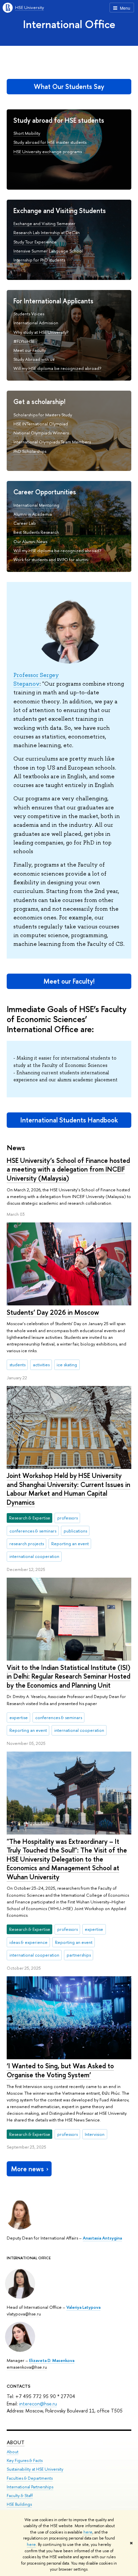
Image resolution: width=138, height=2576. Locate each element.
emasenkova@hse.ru (27, 2367)
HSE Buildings (19, 2504)
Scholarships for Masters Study (43, 415)
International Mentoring (36, 505)
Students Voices (29, 314)
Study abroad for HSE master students (50, 142)
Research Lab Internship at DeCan (47, 232)
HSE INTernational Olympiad (41, 424)
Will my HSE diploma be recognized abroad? (57, 368)
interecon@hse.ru (38, 2404)
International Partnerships (30, 2487)
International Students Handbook (69, 1120)
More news (27, 2169)
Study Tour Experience (35, 242)
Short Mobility (27, 133)
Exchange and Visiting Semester (44, 223)
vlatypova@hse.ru (24, 2314)
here (88, 2532)
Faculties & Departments (30, 2478)
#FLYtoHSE (24, 341)
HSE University (29, 7)
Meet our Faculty (30, 350)
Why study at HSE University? (41, 332)
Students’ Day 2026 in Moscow (53, 1312)
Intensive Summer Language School (48, 251)
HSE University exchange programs (48, 152)
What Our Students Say (69, 86)
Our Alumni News (30, 541)
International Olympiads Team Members (52, 442)
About (16, 2442)
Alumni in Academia (33, 514)
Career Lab (25, 523)
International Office (69, 24)
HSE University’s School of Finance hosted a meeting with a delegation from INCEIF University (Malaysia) (68, 1169)
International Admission (36, 323)
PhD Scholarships (30, 451)
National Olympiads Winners (41, 433)
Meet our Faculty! (69, 981)
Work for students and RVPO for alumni (51, 560)
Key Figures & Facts (25, 2460)
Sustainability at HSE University (35, 2469)
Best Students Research (36, 532)
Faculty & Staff (20, 2496)
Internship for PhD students (39, 260)
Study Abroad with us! (34, 359)
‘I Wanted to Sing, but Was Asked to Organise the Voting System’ (60, 2070)
